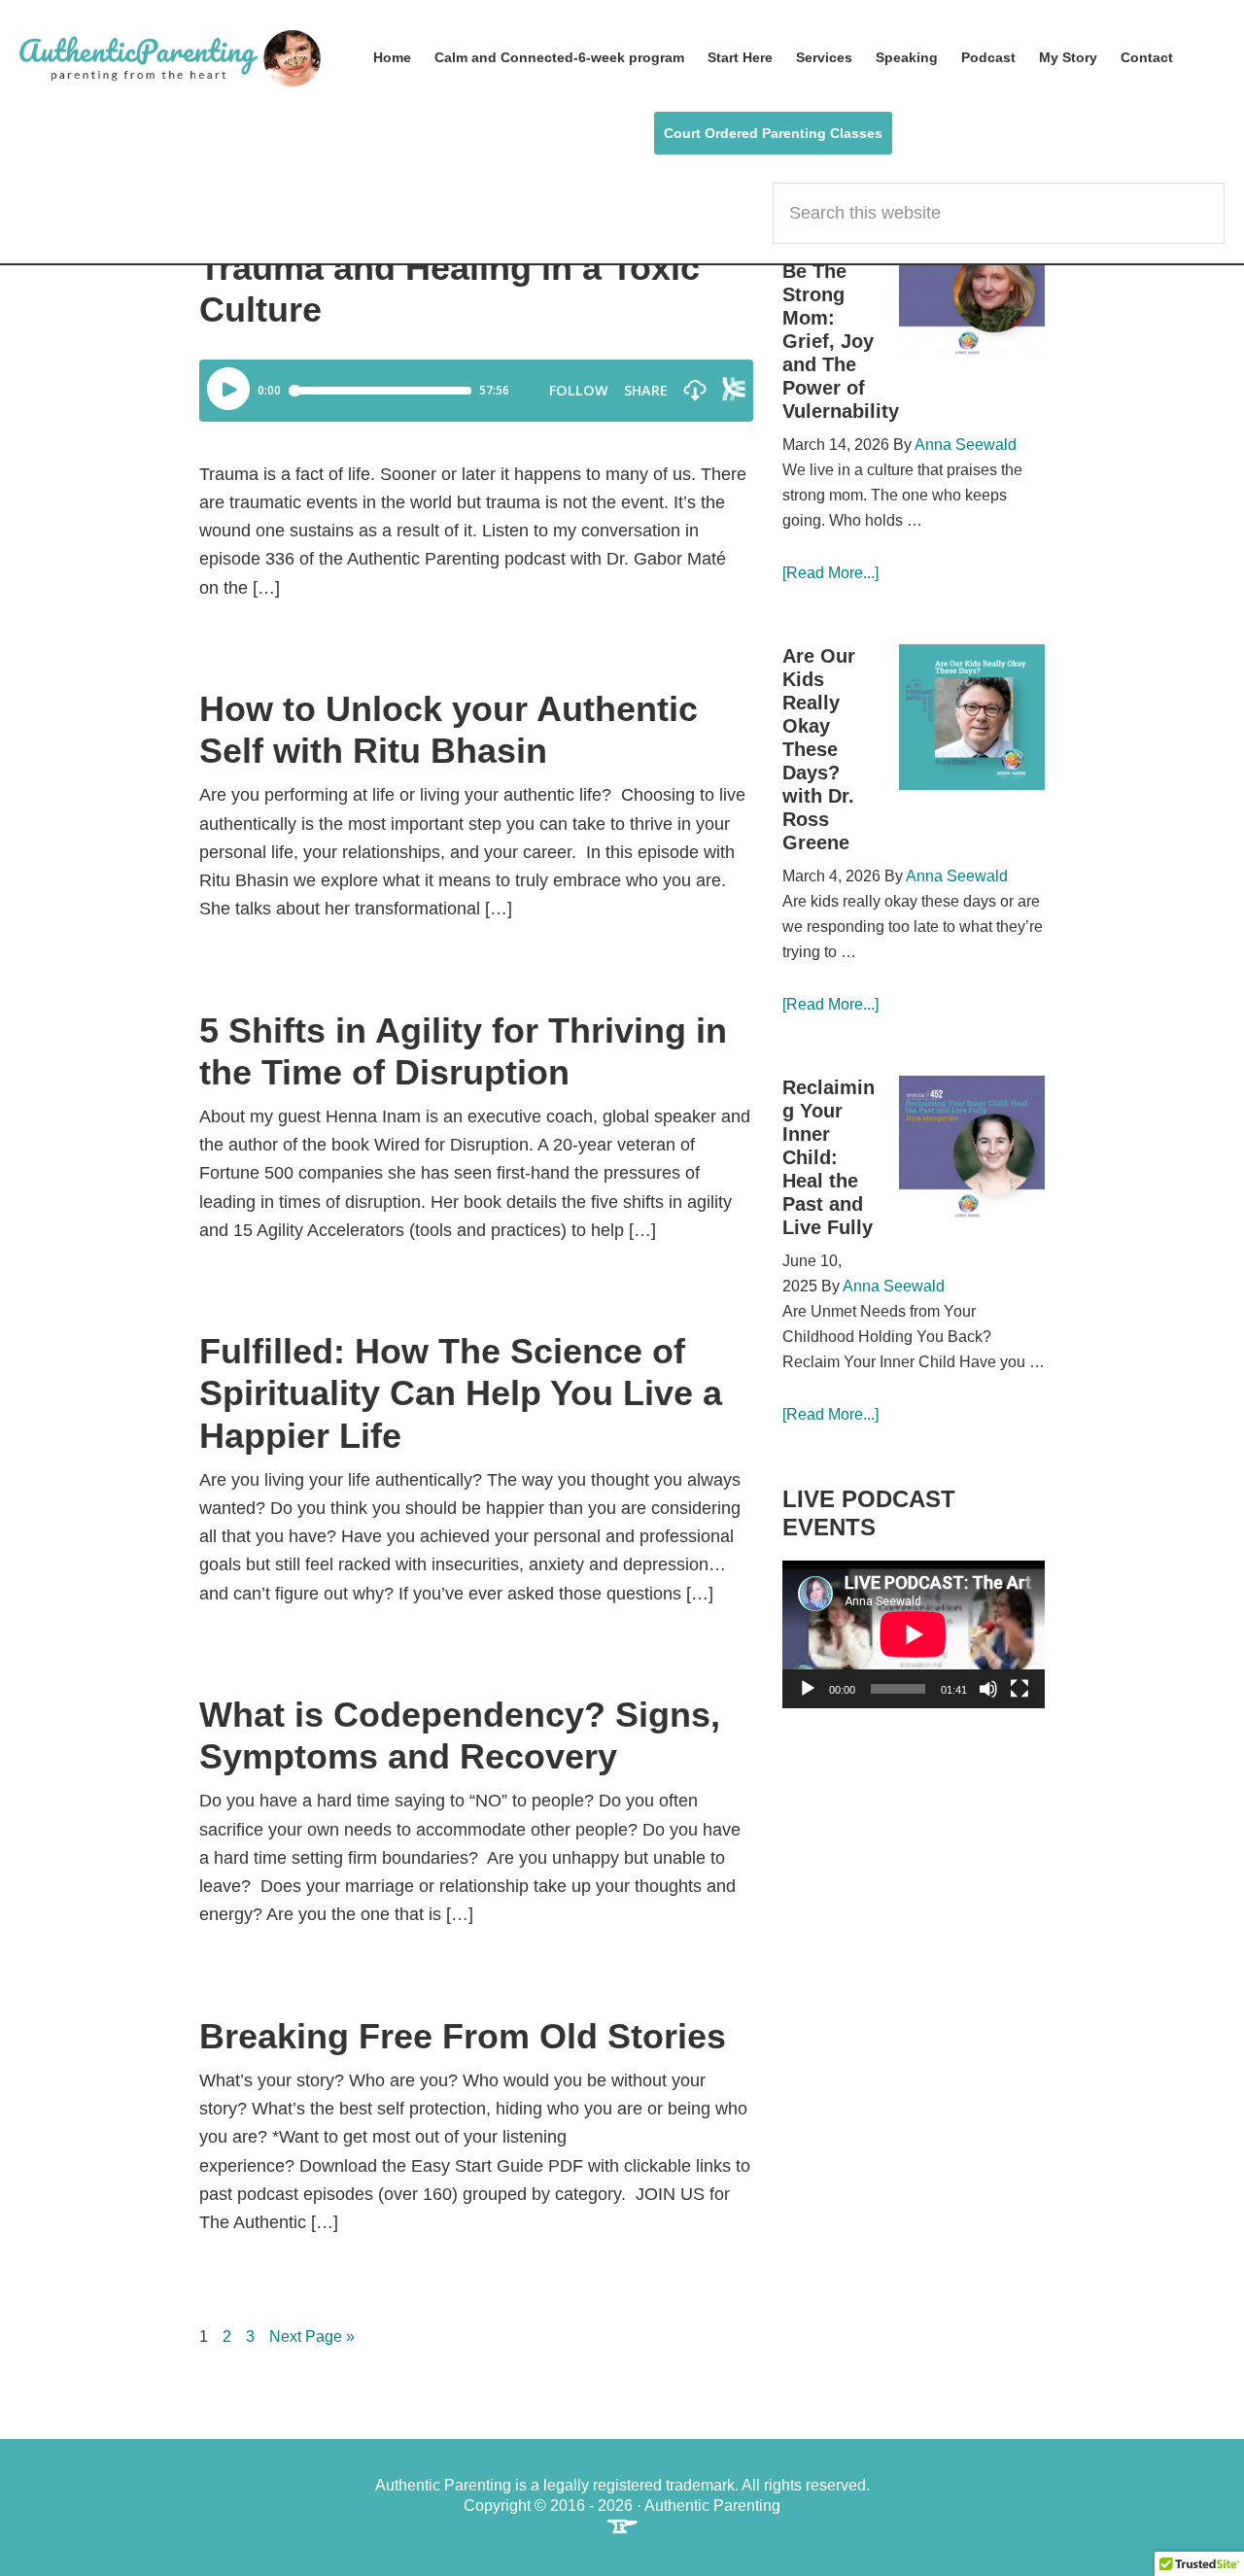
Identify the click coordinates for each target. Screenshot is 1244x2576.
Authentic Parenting (170, 58)
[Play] (808, 1689)
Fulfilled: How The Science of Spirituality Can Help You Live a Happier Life (461, 1393)
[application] (914, 1634)
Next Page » (312, 2338)
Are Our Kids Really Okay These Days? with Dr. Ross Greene (819, 749)
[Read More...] (830, 573)
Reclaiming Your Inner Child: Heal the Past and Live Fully (829, 1157)
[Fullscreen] (1019, 1689)
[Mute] (988, 1689)
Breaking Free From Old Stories (463, 2036)
